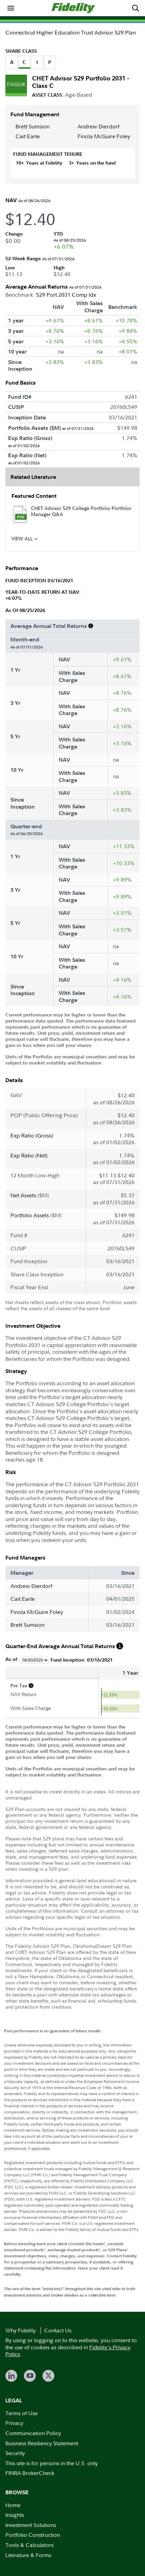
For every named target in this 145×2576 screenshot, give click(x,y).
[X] (48, 2376)
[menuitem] (11, 8)
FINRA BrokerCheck (30, 2473)
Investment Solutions (31, 2525)
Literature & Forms (28, 2555)
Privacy (14, 2423)
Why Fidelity (21, 2330)
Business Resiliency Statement (42, 2443)
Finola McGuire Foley (104, 136)
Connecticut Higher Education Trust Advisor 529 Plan (71, 32)
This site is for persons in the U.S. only (52, 2463)
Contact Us (58, 2330)
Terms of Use (22, 2413)
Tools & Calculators (30, 2545)
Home (13, 2505)
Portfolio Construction (33, 2535)
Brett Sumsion (33, 126)
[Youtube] (30, 2376)
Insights (15, 2515)
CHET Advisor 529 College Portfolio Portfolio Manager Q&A (81, 511)
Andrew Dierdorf (98, 126)
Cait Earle (28, 136)
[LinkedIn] (11, 2376)
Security (15, 2453)
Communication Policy (33, 2433)
